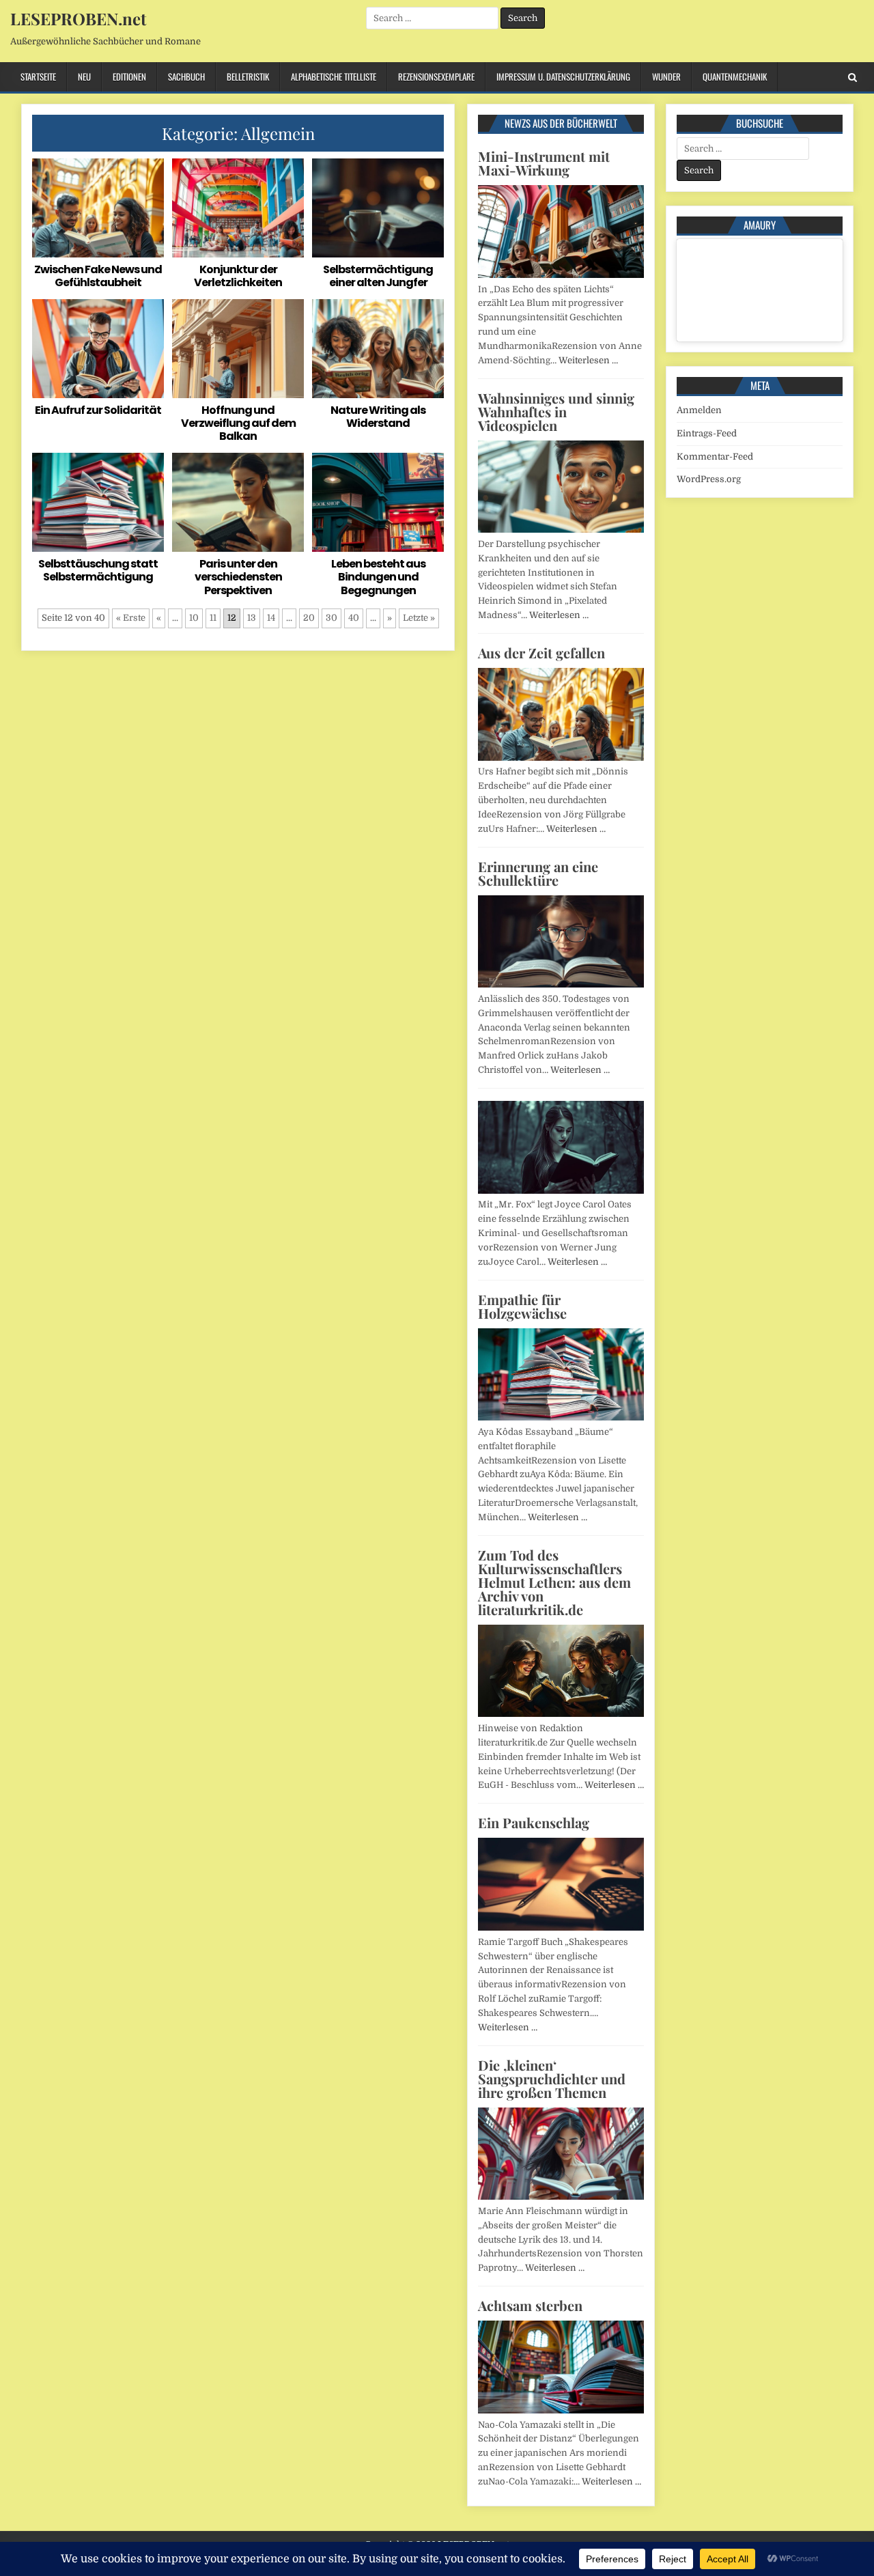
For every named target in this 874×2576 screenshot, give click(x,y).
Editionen (129, 76)
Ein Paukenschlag (534, 1822)
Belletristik (248, 76)
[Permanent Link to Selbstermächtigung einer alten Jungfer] (378, 208)
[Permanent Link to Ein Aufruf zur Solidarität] (98, 349)
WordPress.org (709, 479)
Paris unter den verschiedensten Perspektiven (238, 577)
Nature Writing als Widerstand (378, 417)
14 (271, 618)
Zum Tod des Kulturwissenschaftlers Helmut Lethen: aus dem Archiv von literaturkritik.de (554, 1582)
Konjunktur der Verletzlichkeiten (238, 276)
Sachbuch (186, 76)
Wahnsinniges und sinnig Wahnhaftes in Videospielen (556, 411)
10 (194, 618)
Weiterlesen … (588, 360)
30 (332, 618)
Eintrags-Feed (707, 433)
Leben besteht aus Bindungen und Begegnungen (378, 577)
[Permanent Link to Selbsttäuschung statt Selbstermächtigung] (98, 502)
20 (309, 618)
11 (213, 618)
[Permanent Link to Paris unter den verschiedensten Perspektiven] (238, 502)
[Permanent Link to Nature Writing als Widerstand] (378, 349)
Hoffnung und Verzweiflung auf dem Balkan (238, 423)
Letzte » (419, 618)
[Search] (852, 78)
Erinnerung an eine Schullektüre (538, 873)
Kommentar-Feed (715, 457)
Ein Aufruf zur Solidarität (98, 410)
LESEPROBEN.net (78, 18)
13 (252, 618)
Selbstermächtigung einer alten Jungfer (378, 276)
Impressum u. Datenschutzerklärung (563, 76)
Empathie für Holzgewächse (522, 1306)
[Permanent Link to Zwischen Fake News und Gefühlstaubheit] (98, 208)
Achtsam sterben (530, 2305)
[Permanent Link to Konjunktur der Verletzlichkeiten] (238, 208)
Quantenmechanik (735, 76)
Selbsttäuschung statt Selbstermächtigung (98, 570)
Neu (84, 76)
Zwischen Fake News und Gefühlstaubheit (98, 276)
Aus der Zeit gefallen (541, 653)
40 (354, 618)
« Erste (131, 618)
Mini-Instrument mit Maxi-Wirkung (544, 163)
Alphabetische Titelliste (334, 76)
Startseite (38, 76)
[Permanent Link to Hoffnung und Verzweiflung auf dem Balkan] (238, 349)
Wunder (666, 76)
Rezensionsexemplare (436, 76)
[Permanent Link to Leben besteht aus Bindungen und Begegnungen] (378, 502)
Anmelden (699, 410)
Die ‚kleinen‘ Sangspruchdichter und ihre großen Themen (552, 2078)
